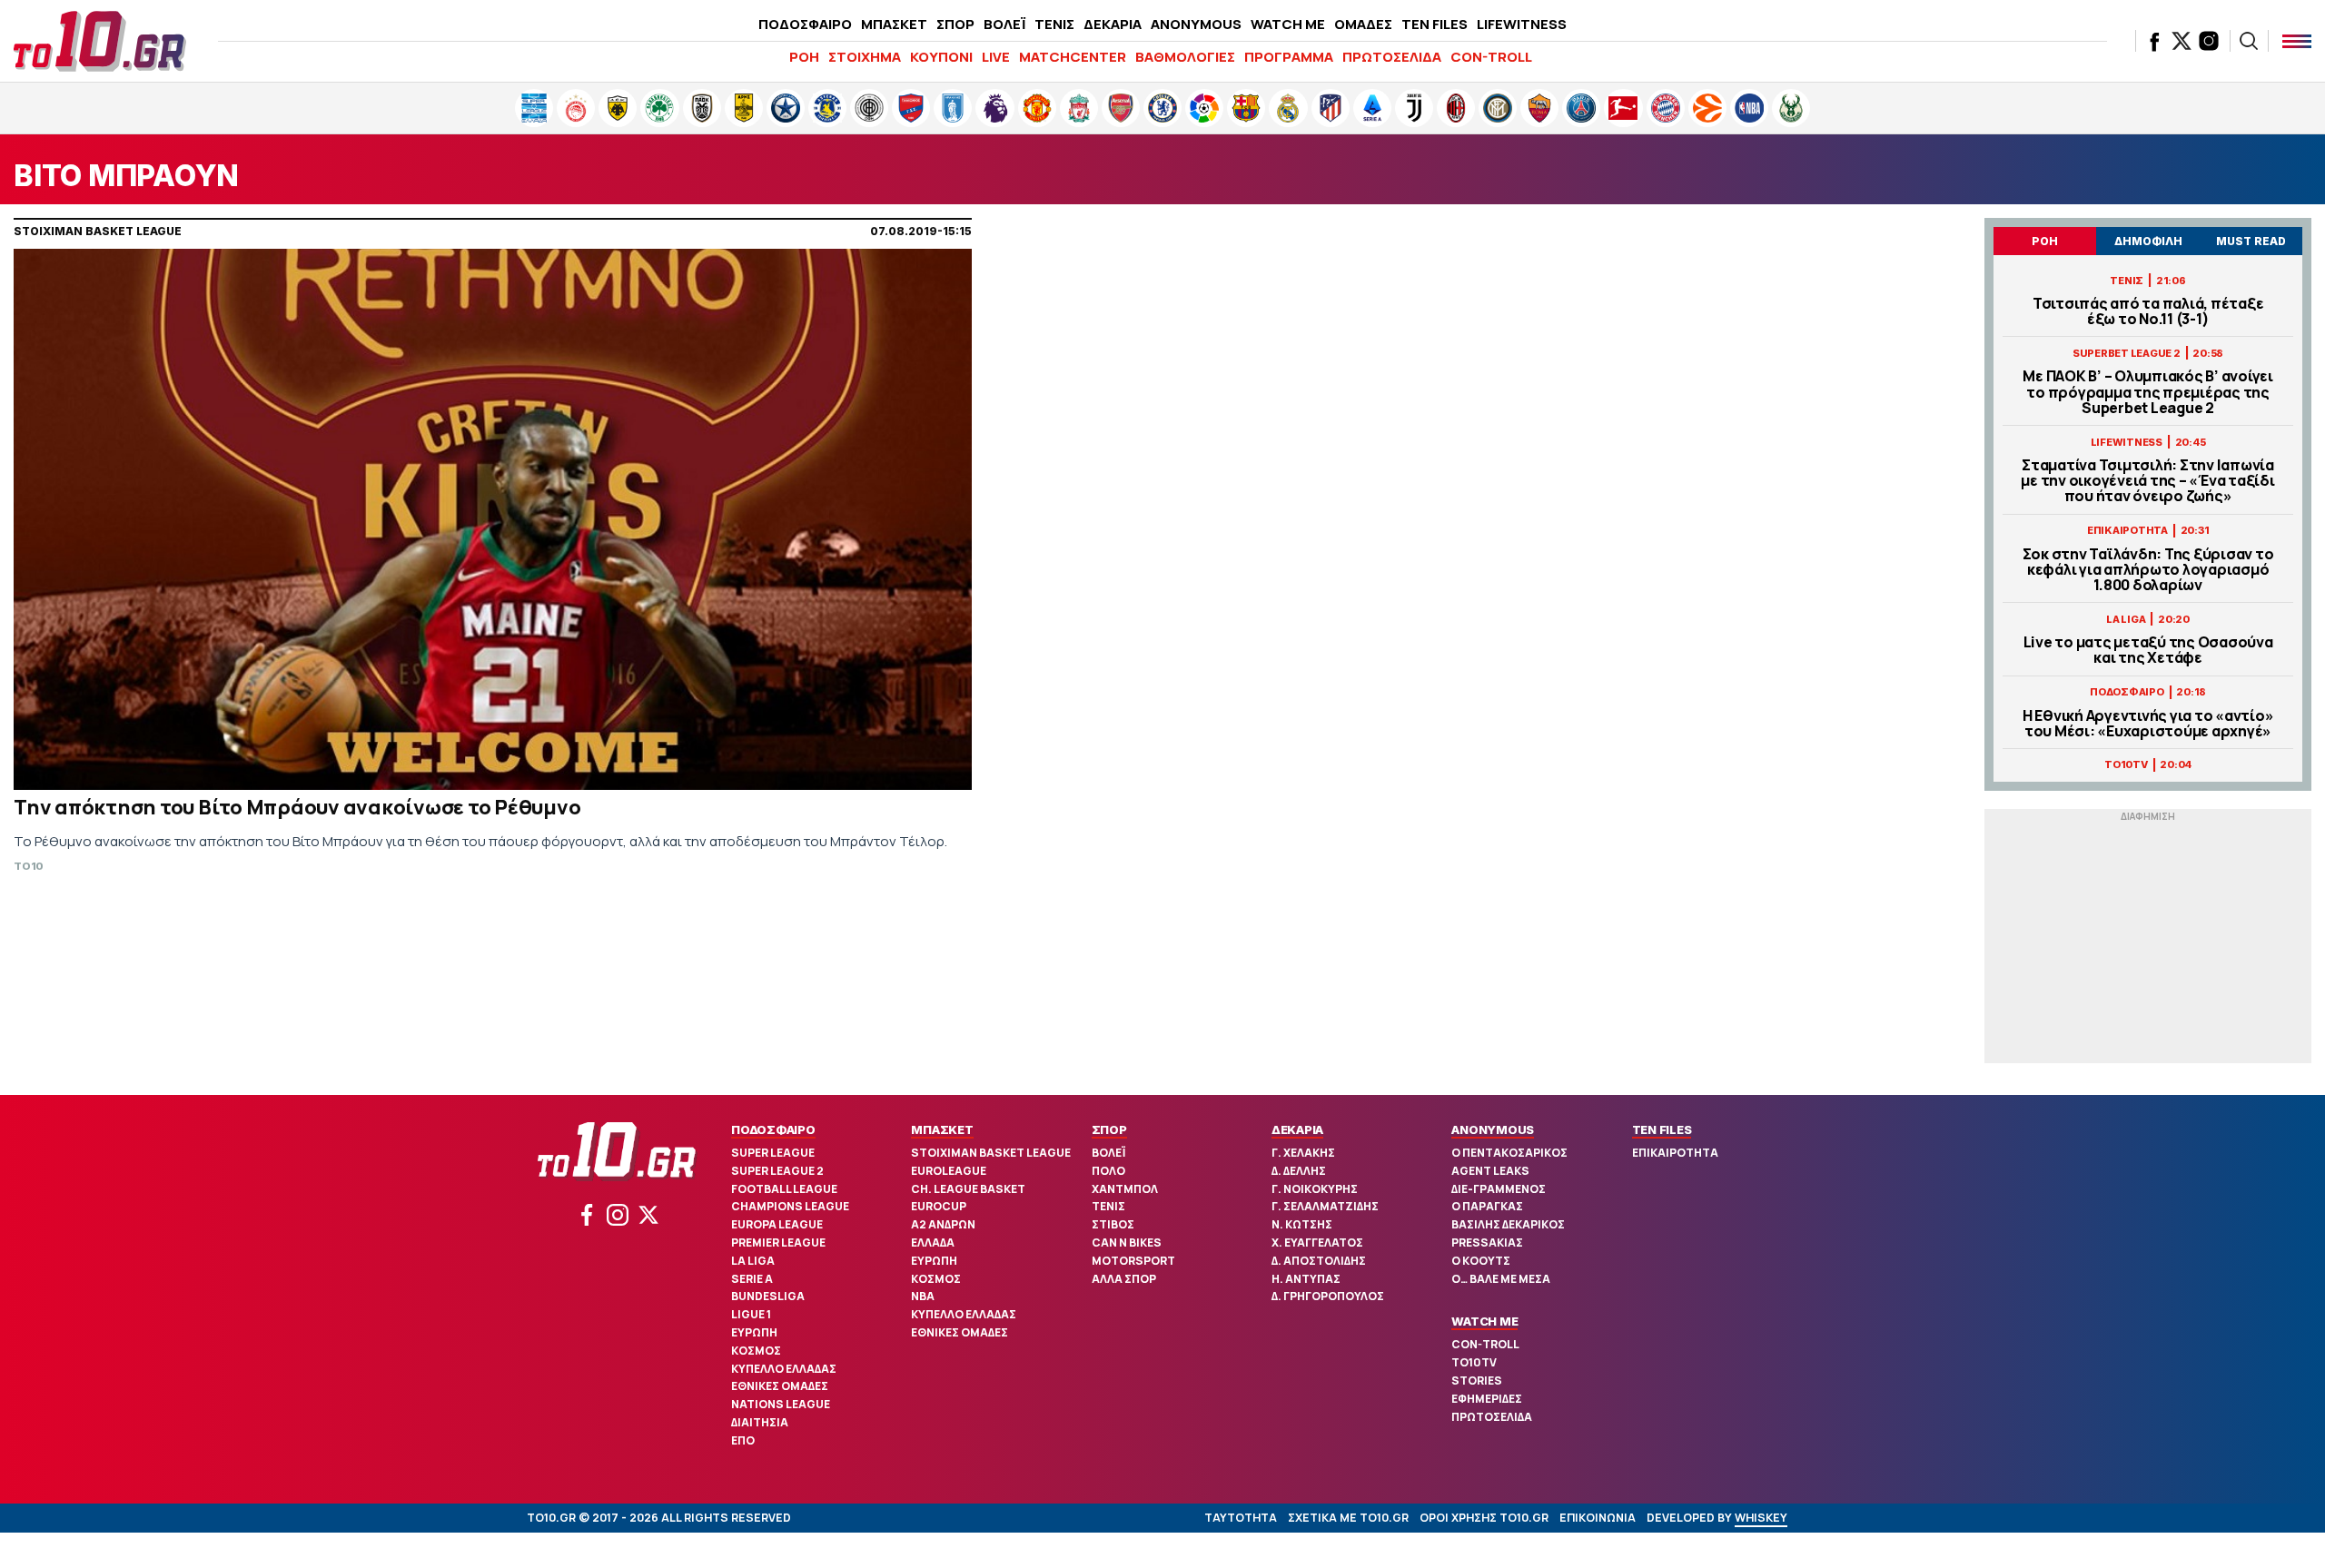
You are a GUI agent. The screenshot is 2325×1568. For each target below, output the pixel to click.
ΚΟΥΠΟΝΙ (941, 57)
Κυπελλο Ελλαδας (784, 1369)
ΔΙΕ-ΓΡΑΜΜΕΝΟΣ (1499, 1189)
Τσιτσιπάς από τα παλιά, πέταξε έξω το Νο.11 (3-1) (2148, 311)
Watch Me (1484, 1321)
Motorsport (1133, 1261)
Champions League (790, 1206)
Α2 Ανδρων (943, 1224)
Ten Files (1662, 1129)
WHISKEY (1761, 1518)
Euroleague (949, 1171)
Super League (773, 1153)
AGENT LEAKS (1490, 1171)
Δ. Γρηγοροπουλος (1328, 1296)
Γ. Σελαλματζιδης (1325, 1206)
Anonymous (1493, 1129)
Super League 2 (777, 1171)
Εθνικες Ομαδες (780, 1386)
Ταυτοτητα (1241, 1518)
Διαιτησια (760, 1422)
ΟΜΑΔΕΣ (1363, 24)
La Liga (753, 1261)
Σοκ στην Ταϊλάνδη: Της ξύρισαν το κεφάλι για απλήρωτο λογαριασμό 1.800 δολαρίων (2148, 570)
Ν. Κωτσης (1302, 1224)
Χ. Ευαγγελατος (1317, 1243)
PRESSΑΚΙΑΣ (1487, 1243)
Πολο (1108, 1171)
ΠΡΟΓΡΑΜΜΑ (1289, 57)
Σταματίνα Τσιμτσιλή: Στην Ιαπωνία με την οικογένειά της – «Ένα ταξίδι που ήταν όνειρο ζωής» (2147, 481)
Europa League (777, 1224)
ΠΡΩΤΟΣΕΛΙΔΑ (1392, 57)
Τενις (1108, 1206)
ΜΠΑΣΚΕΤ (894, 24)
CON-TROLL (1491, 57)
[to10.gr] (100, 41)
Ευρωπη (754, 1332)
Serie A (752, 1279)
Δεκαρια (1297, 1129)
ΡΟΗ (804, 57)
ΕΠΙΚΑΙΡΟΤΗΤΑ (1675, 1153)
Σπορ (1109, 1129)
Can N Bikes (1127, 1243)
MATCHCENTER (1073, 57)
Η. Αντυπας (1306, 1279)
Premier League (778, 1243)
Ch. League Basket (968, 1189)
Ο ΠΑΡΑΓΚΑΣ (1487, 1206)
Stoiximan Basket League (991, 1153)
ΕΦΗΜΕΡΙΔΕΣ (1487, 1399)
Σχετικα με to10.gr (1348, 1518)
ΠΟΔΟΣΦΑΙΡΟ (805, 24)
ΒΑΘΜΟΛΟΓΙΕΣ (1185, 57)
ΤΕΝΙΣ (1054, 24)
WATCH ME (1288, 24)
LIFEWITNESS (1522, 24)
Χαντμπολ (1125, 1189)
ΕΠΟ (743, 1440)
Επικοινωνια (1598, 1518)
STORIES (1477, 1381)
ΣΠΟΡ (955, 24)
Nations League (781, 1404)
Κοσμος (756, 1351)
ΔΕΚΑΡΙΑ (1113, 24)
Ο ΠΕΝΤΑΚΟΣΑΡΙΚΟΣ (1509, 1153)
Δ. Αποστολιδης (1319, 1261)
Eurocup (939, 1206)
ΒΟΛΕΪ (1004, 24)
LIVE (996, 57)
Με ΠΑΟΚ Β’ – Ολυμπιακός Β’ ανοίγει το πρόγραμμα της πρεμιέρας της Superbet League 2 (2148, 392)
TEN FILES (1435, 24)
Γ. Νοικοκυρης (1315, 1189)
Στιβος (1113, 1224)
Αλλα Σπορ (1124, 1279)
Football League (784, 1189)
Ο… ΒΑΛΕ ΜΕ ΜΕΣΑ (1501, 1279)
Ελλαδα (933, 1243)
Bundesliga (768, 1296)
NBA (923, 1296)
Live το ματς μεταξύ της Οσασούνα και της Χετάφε (2148, 650)
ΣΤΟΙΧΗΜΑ (865, 57)
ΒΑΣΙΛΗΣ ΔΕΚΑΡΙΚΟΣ (1508, 1224)
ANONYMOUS (1196, 24)
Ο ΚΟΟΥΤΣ (1481, 1261)
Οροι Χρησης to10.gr (1484, 1518)
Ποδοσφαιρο (773, 1129)
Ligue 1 (751, 1314)
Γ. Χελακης (1303, 1153)
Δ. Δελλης (1299, 1171)
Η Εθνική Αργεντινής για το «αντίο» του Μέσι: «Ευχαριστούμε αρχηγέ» (2148, 724)
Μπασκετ (942, 1129)
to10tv (1474, 1362)
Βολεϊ (1108, 1153)
